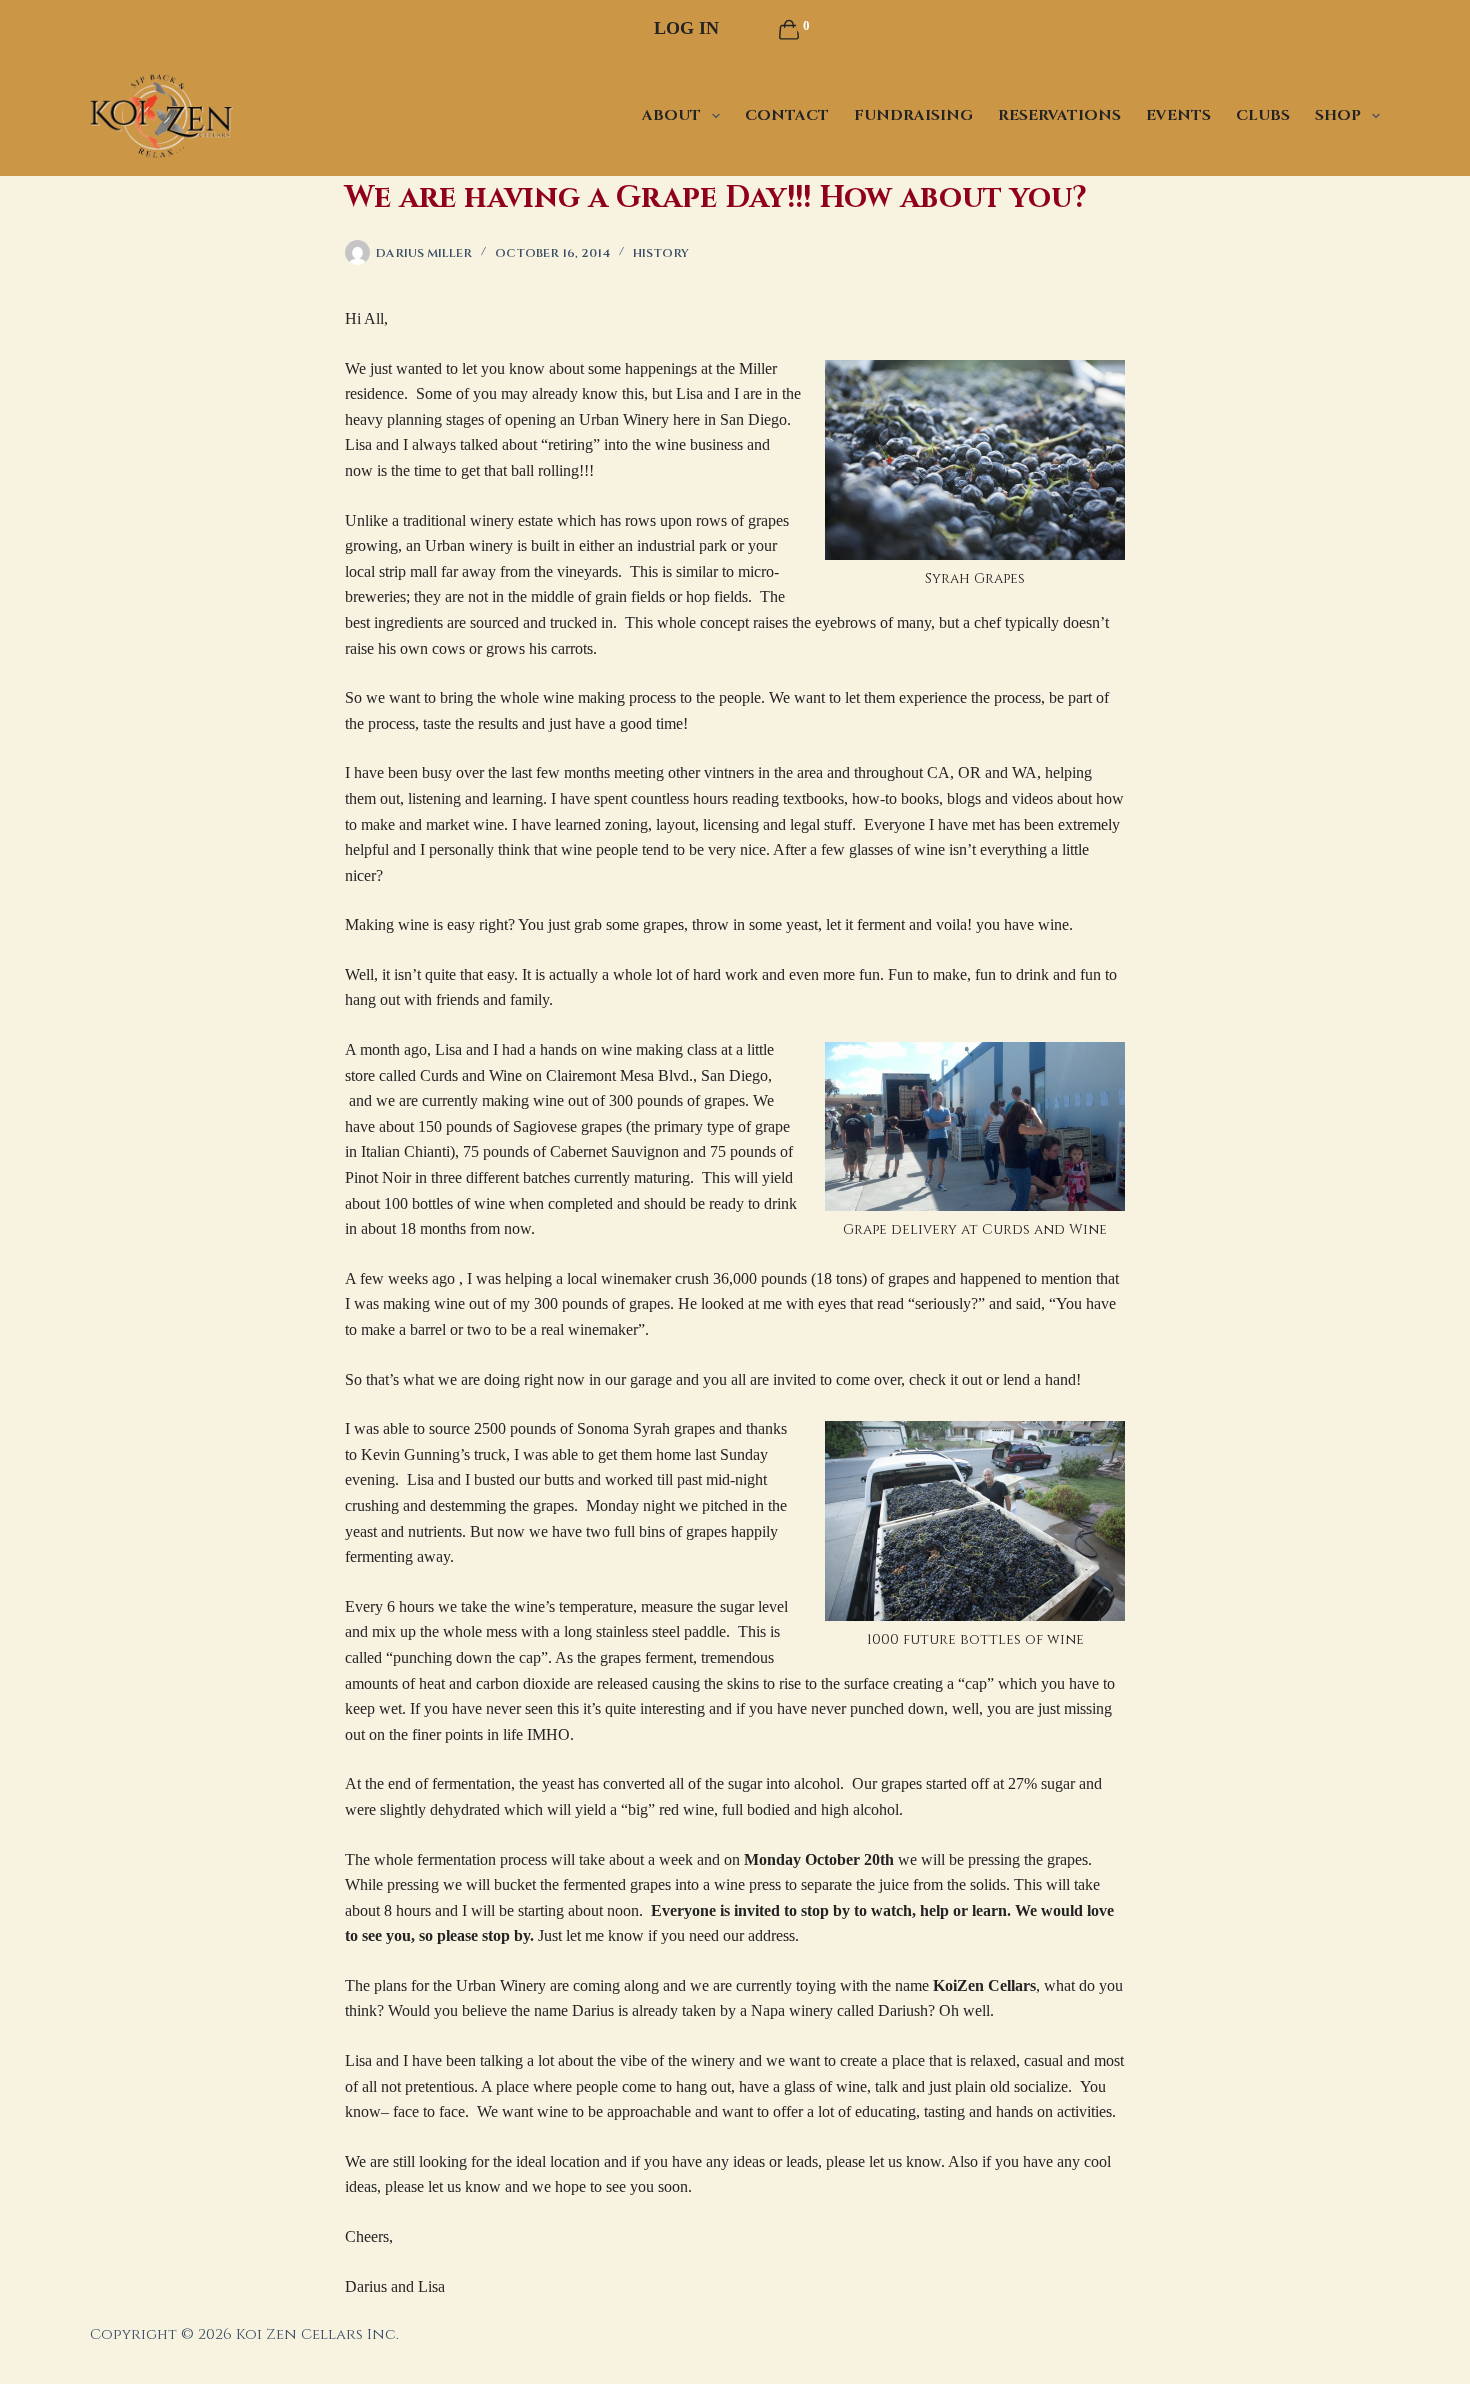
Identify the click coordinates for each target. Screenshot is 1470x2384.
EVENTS (1178, 115)
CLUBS (1263, 115)
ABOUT (671, 115)
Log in (686, 28)
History (661, 253)
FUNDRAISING (913, 115)
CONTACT (787, 115)
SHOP (1338, 115)
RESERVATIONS (1059, 115)
